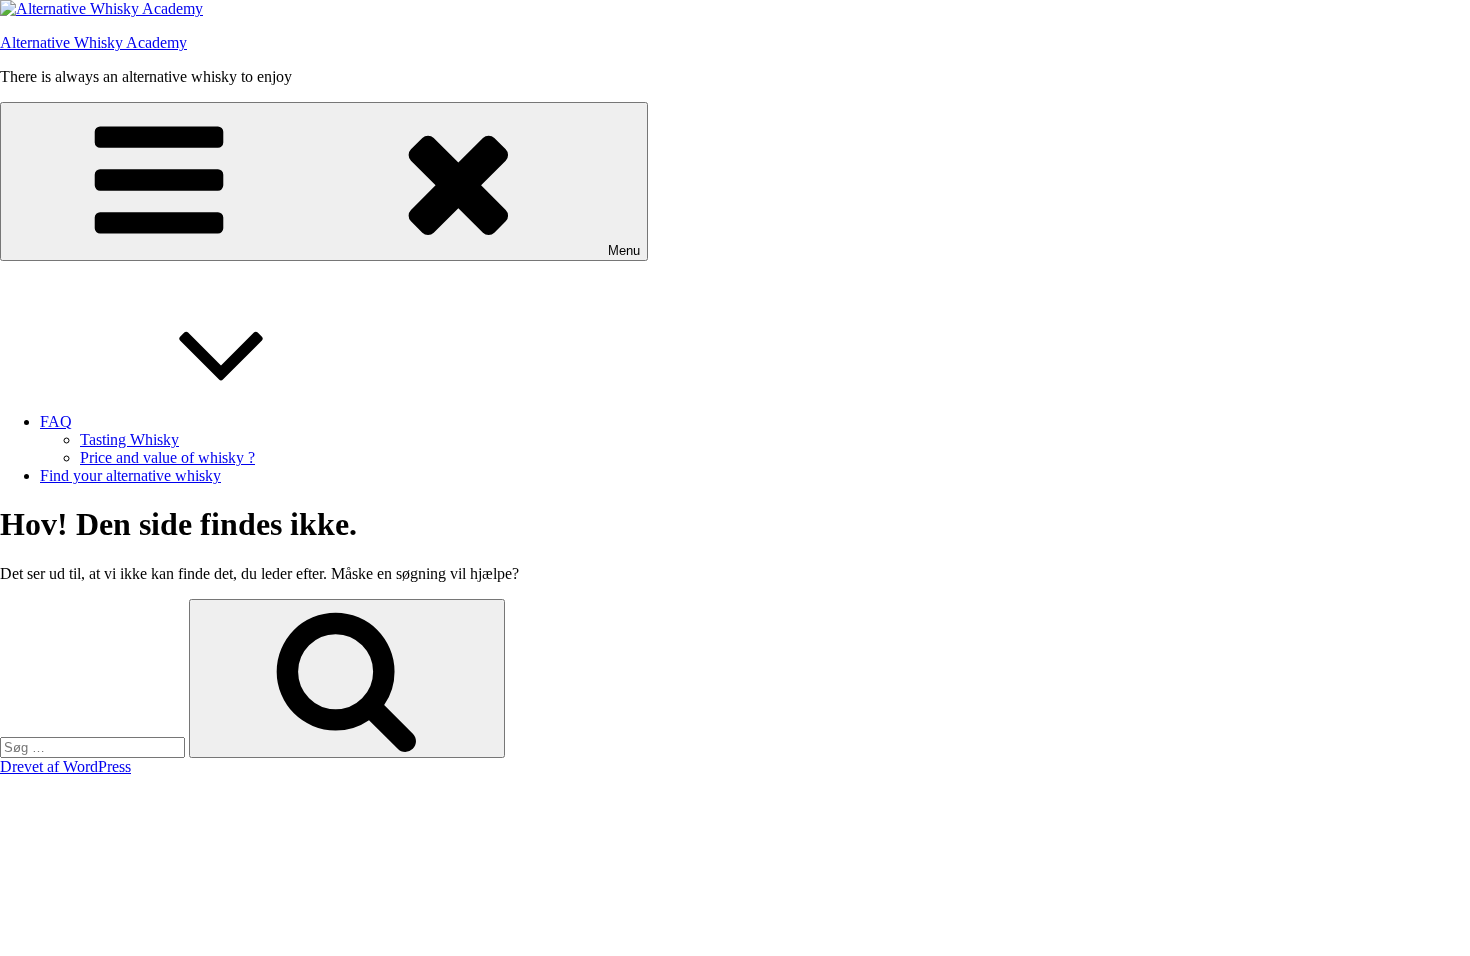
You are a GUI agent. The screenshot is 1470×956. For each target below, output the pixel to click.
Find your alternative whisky (130, 475)
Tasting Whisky (129, 439)
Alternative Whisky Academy (93, 42)
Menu (624, 250)
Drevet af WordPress (65, 766)
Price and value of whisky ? (167, 457)
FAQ (56, 421)
